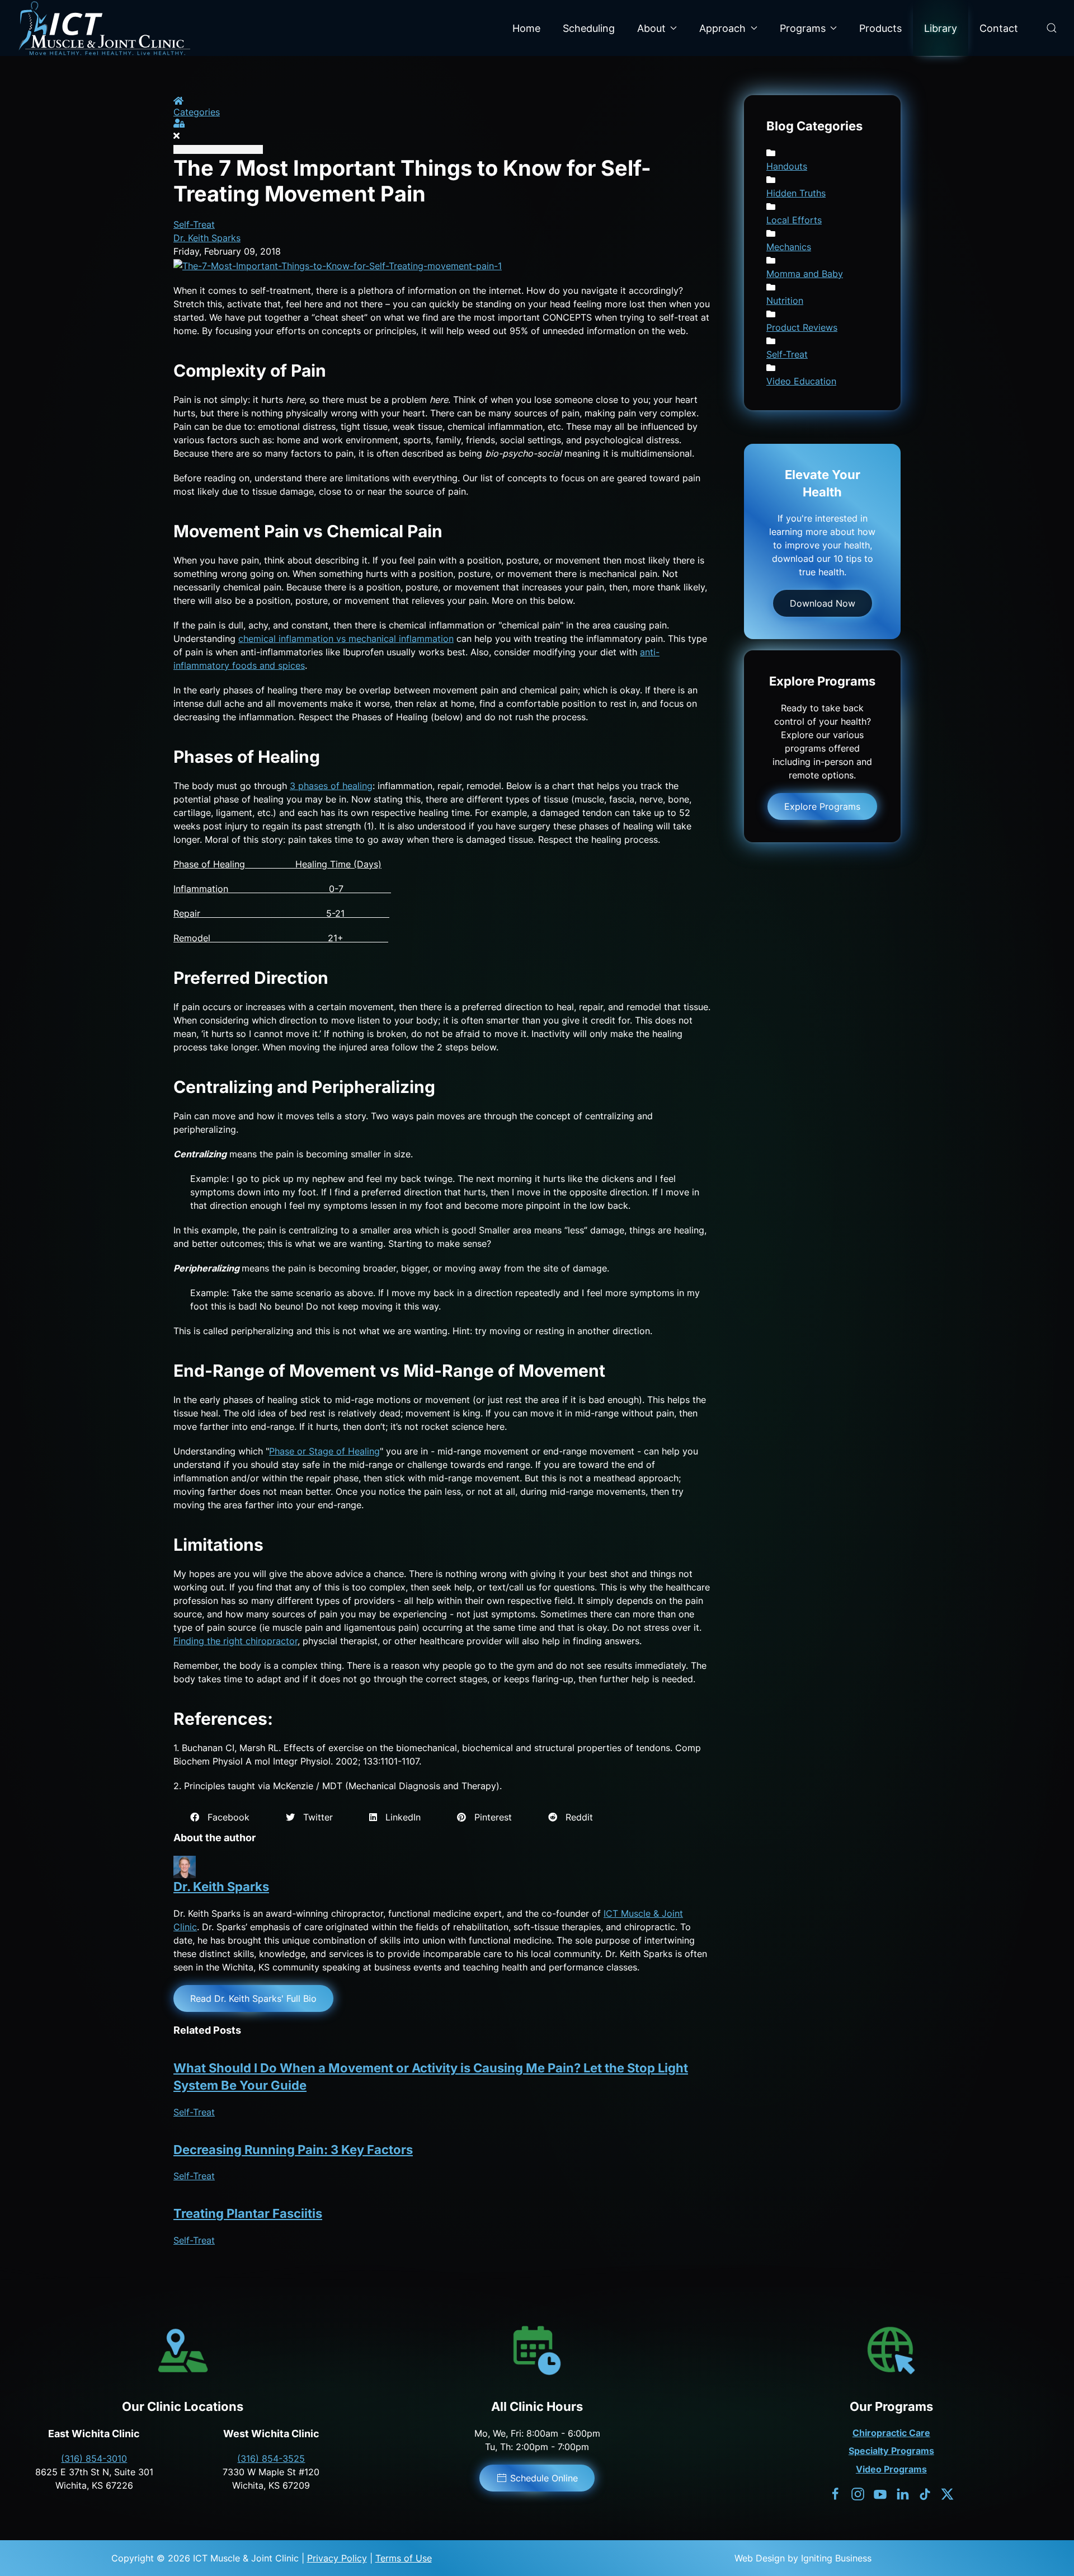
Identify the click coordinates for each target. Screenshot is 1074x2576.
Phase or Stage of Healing (324, 1451)
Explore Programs (822, 806)
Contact (999, 28)
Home (526, 28)
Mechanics (789, 247)
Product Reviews (802, 327)
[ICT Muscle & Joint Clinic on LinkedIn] (903, 2493)
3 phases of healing (331, 786)
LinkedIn (399, 1817)
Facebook (224, 1817)
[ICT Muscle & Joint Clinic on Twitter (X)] (947, 2493)
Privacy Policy (337, 2558)
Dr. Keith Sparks (207, 238)
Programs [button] (803, 28)
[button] (1052, 28)
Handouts (787, 166)
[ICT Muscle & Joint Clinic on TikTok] (925, 2493)
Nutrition (785, 301)
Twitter (314, 1817)
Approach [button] (722, 28)
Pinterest (489, 1817)
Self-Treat (194, 224)
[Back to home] (104, 28)
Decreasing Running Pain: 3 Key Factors (293, 2150)
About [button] (651, 28)
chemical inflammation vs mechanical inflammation (346, 639)
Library (941, 28)
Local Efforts (794, 220)
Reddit (575, 1817)
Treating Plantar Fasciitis (248, 2213)
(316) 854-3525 (271, 2458)
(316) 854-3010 (94, 2458)
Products (880, 28)
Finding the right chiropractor (235, 1641)
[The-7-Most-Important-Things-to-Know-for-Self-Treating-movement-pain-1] (338, 265)
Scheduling (589, 28)
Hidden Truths (796, 193)
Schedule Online (544, 2478)
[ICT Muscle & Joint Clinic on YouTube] (880, 2493)
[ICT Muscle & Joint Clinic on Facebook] (835, 2493)
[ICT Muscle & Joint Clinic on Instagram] (858, 2493)
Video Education (801, 381)
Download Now (823, 603)
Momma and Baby (805, 274)
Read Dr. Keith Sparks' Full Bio (253, 1998)
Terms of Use (404, 2558)
